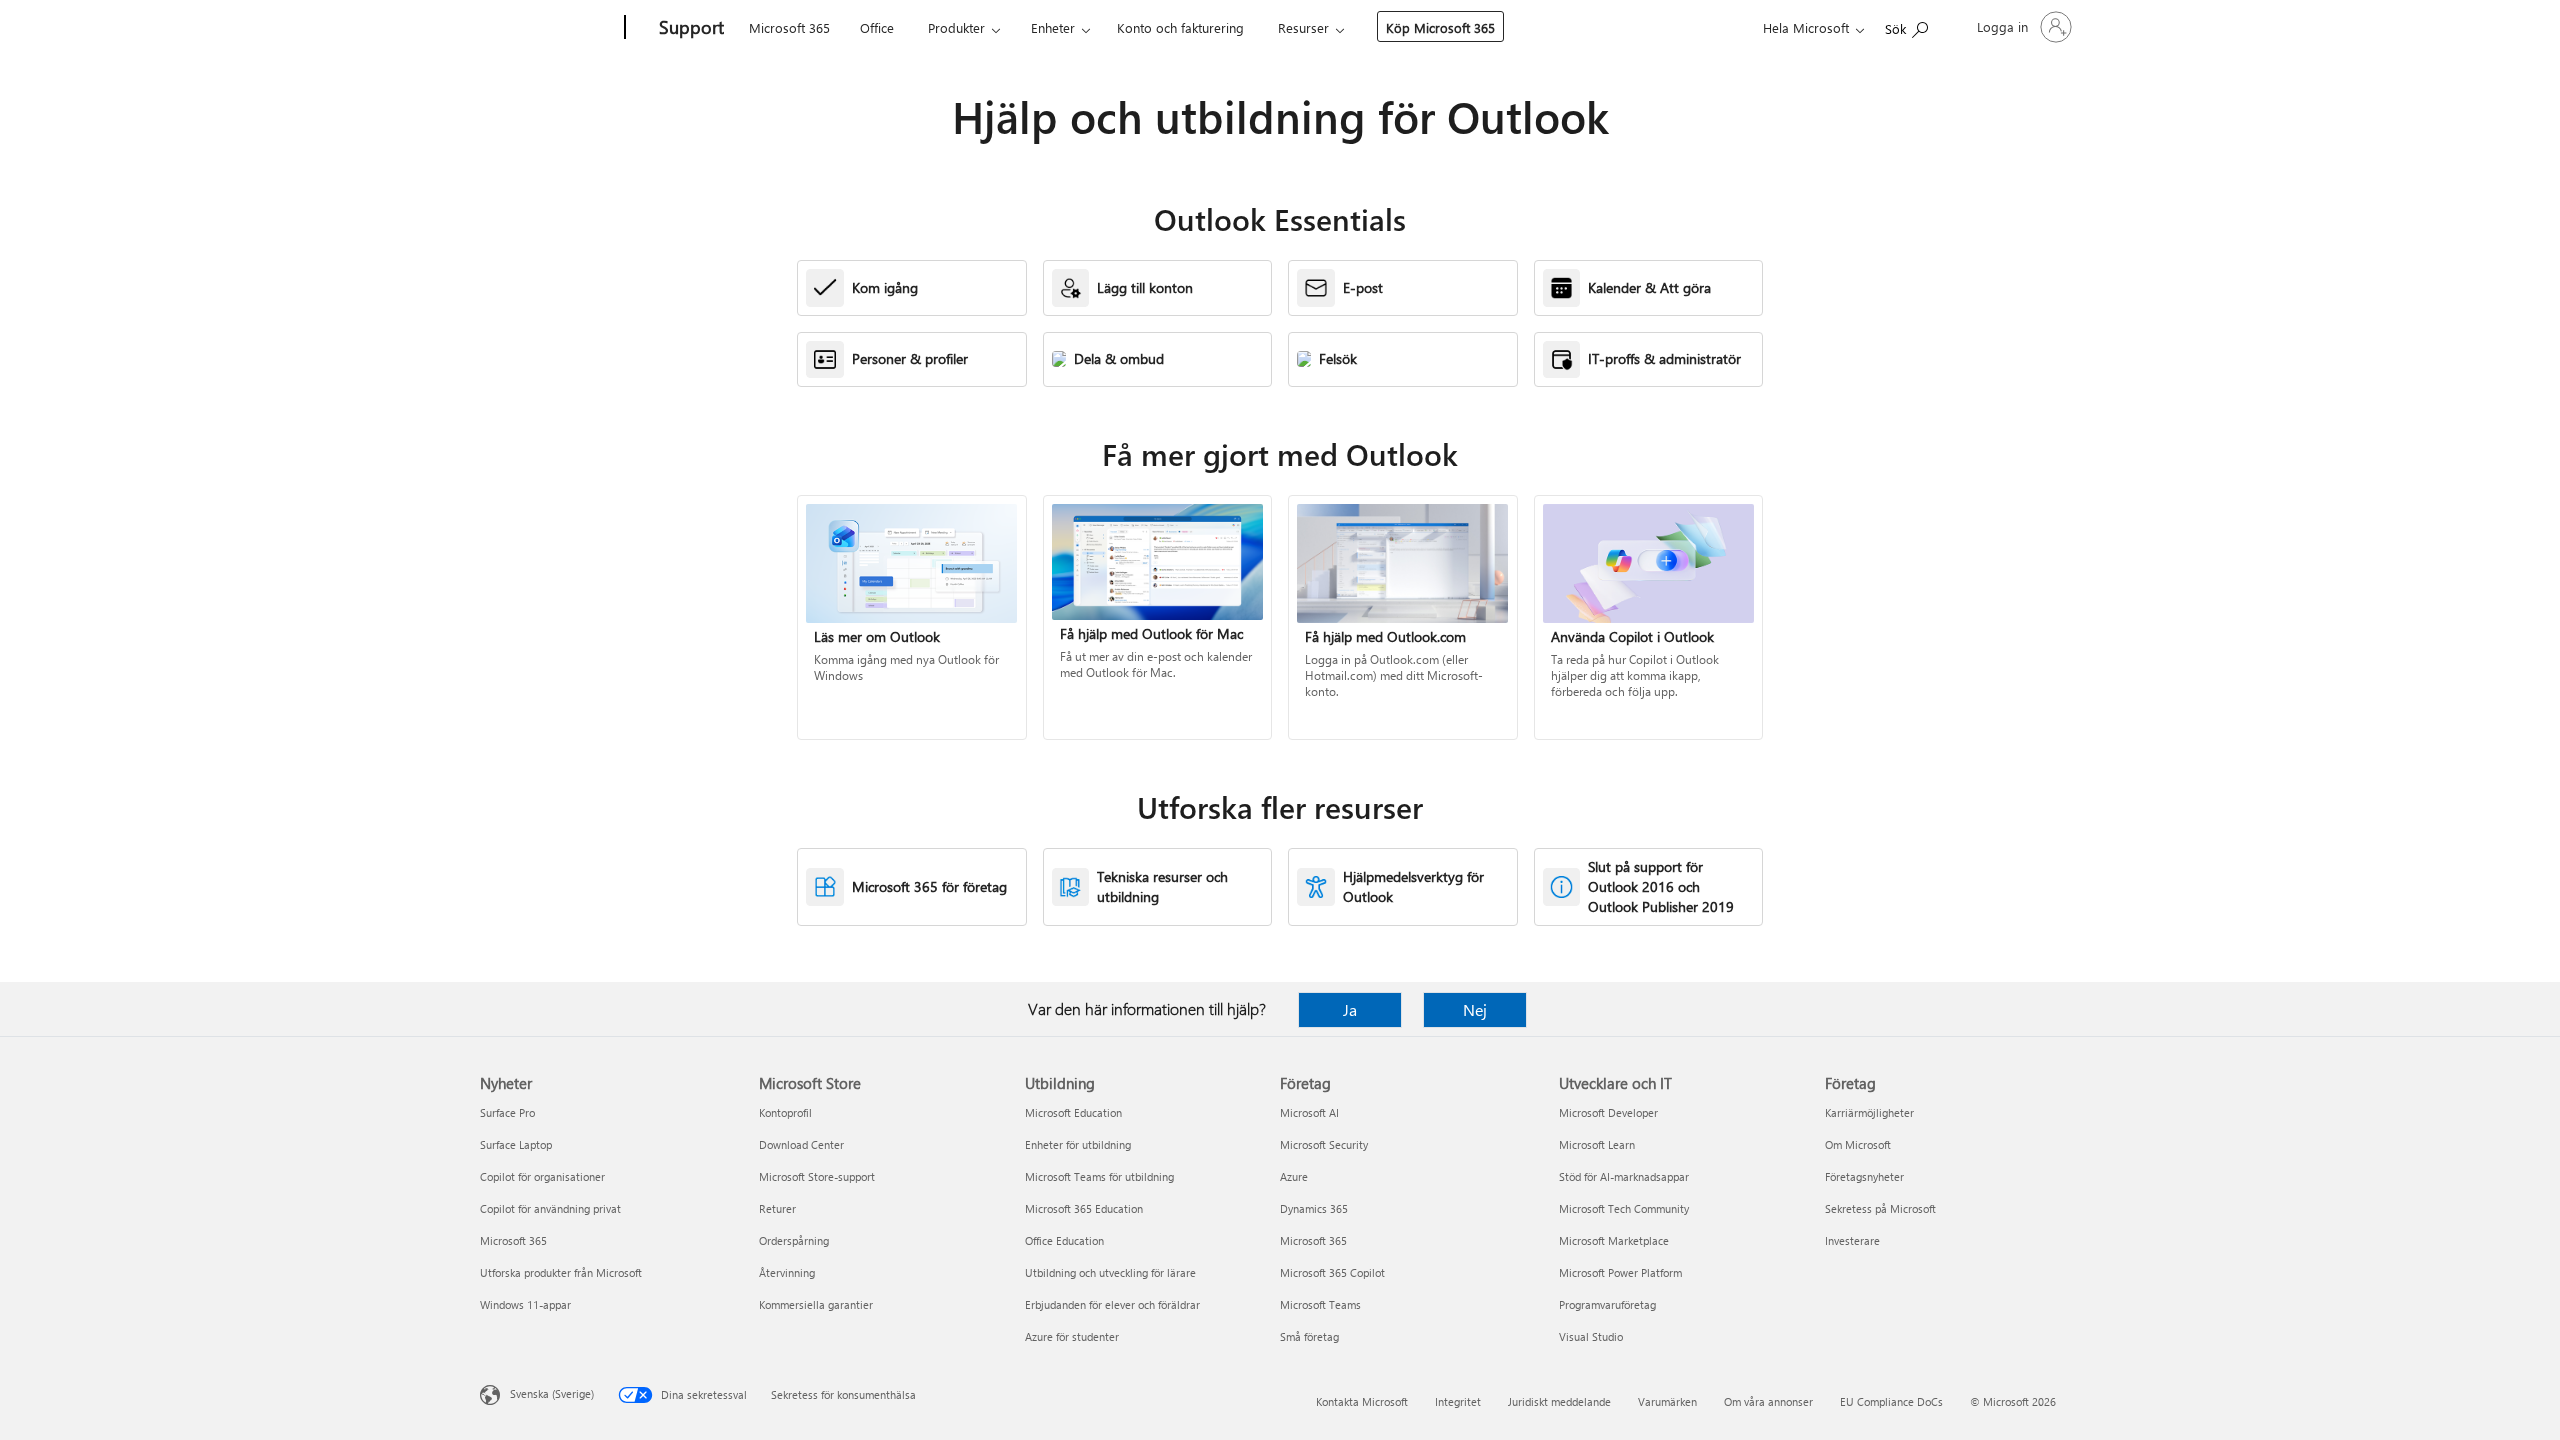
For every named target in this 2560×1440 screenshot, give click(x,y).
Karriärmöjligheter (1869, 1112)
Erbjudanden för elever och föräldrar (1112, 1304)
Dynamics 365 (1314, 1208)
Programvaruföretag (1607, 1304)
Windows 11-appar (525, 1304)
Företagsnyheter (1864, 1176)
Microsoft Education (1073, 1112)
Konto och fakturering (1180, 27)
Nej (1475, 1009)
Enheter (1053, 27)
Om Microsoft (1858, 1144)
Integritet (1458, 1401)
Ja (1350, 1009)
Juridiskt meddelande (1559, 1401)
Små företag (1309, 1336)
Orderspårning (794, 1240)
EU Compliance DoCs (1891, 1401)
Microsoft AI (1309, 1112)
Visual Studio (1591, 1336)
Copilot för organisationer (542, 1176)
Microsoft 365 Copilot (1332, 1272)
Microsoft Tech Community (1624, 1208)
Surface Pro (507, 1112)
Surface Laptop (516, 1144)
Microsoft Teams (1320, 1304)
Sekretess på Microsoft (1880, 1208)
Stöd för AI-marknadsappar (1624, 1176)
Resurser (1303, 27)
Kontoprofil (785, 1112)
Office (877, 27)
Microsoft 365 (789, 27)
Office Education (1064, 1240)
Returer (777, 1208)
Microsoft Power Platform (1620, 1272)
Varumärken (1667, 1401)
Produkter (956, 27)
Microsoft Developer (1608, 1112)
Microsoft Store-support (817, 1176)
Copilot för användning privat (550, 1208)
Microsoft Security (1324, 1144)
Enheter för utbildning (1078, 1144)
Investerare (1852, 1240)
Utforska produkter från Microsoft (561, 1272)
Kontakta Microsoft (1362, 1401)
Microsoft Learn (1597, 1144)
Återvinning (787, 1272)
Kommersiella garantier (816, 1304)
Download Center (801, 1144)
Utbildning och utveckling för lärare (1110, 1272)
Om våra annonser (1768, 1401)
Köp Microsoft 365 (1440, 27)
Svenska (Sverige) (552, 1393)
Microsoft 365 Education (1084, 1208)
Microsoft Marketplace (1614, 1240)
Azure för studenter (1072, 1336)
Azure (1294, 1176)
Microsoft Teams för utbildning (1099, 1176)
